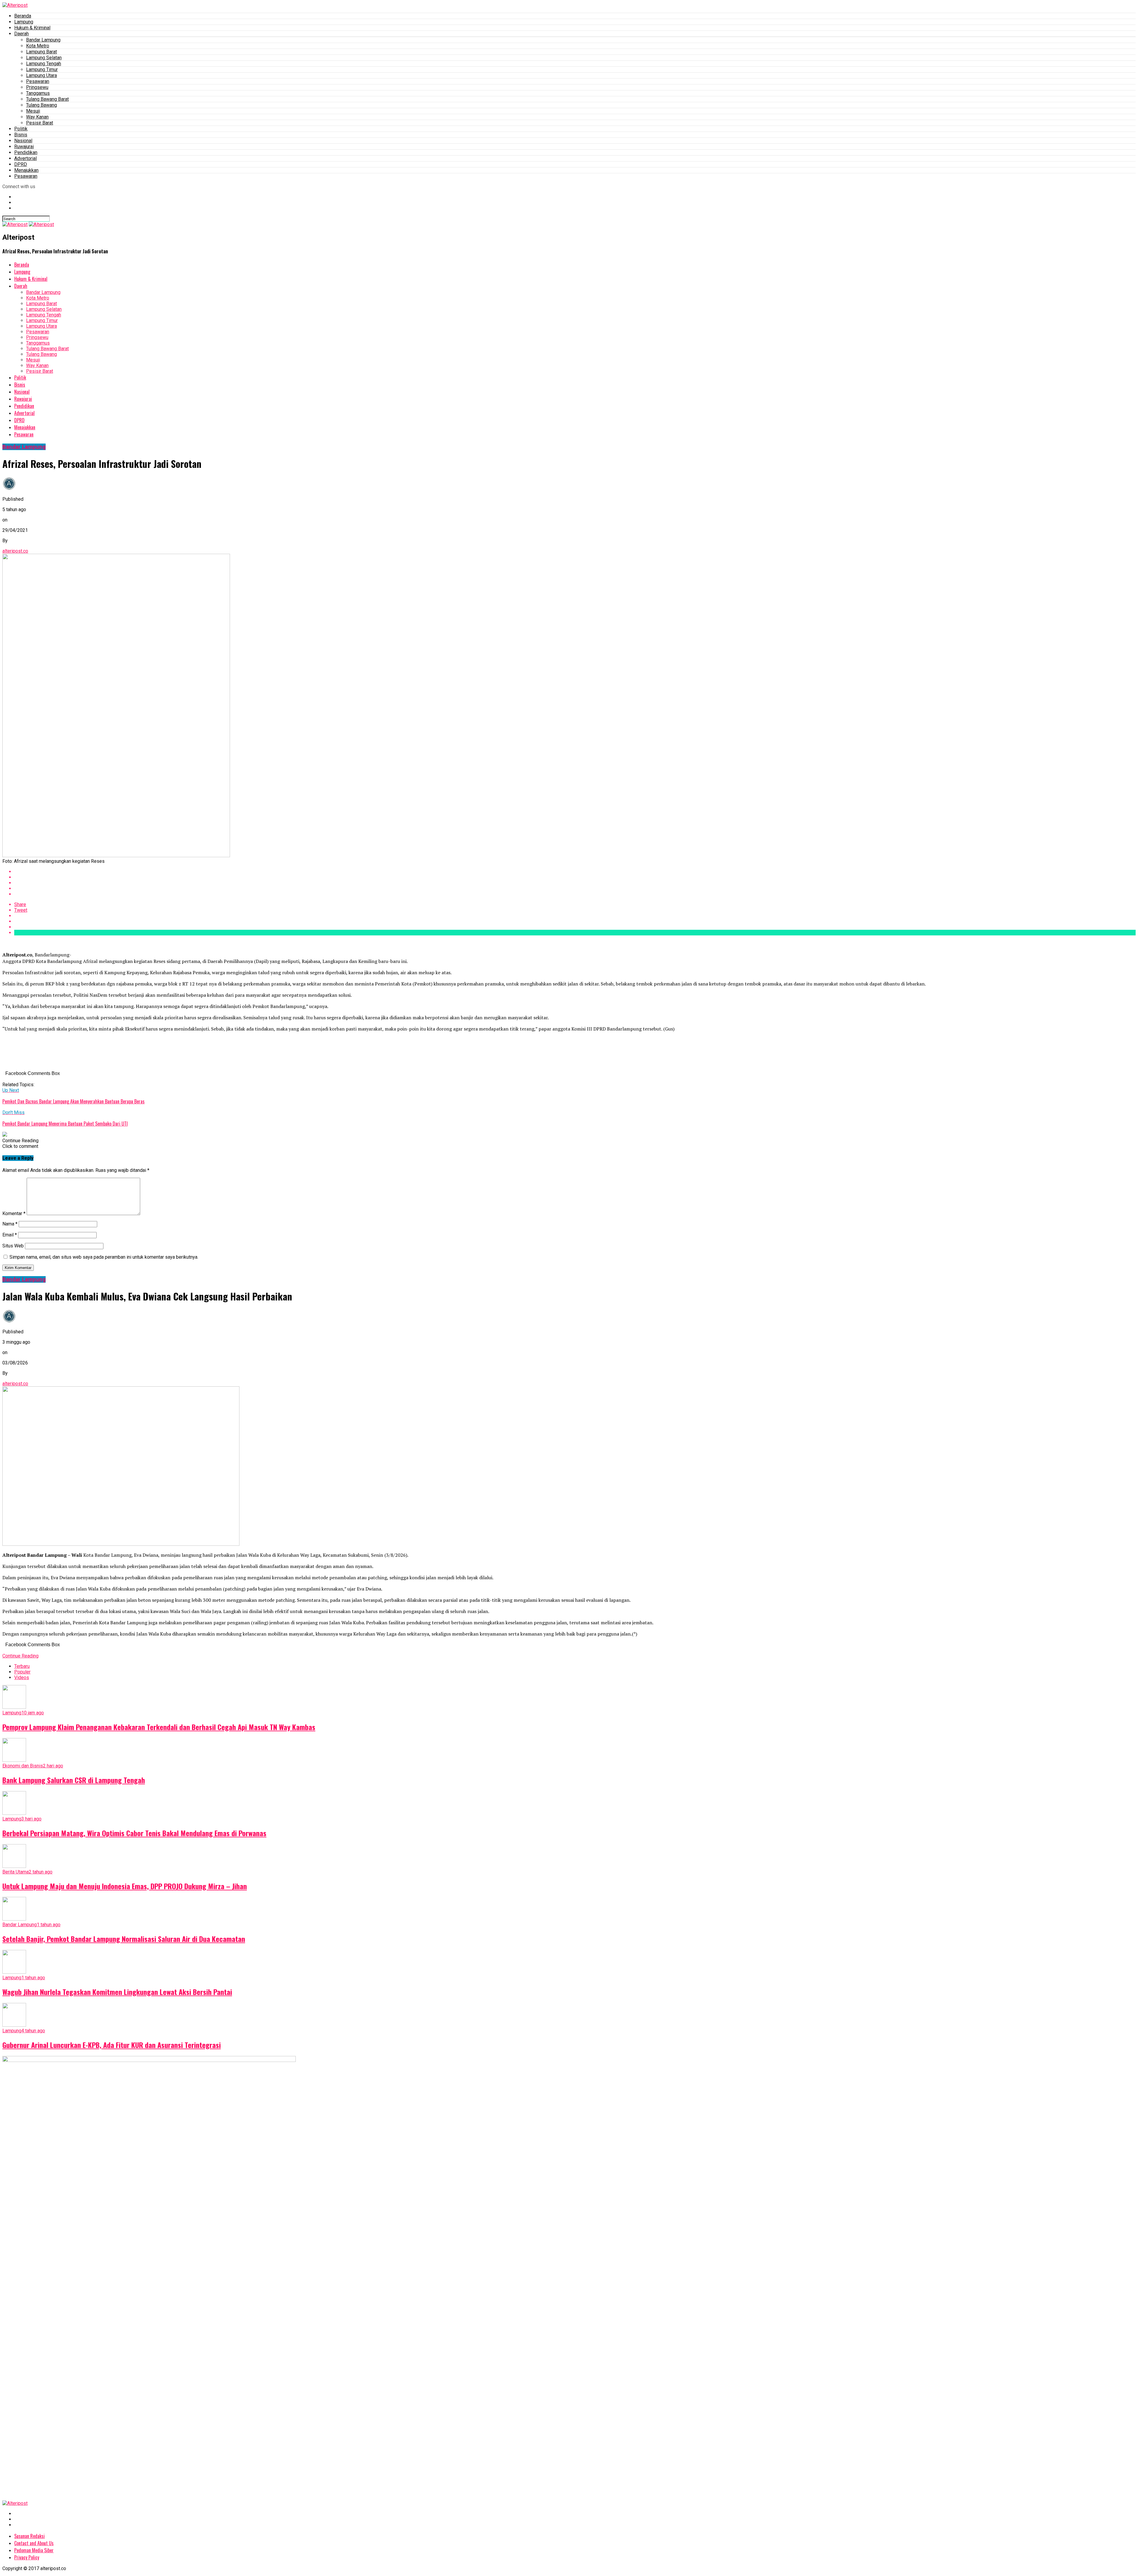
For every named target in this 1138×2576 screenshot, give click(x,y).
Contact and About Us (34, 2543)
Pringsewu (37, 87)
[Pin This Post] (575, 883)
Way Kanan (37, 117)
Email (10, 1235)
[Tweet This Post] (575, 877)
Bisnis (21, 135)
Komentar (14, 1213)
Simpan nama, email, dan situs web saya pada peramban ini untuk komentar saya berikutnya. (104, 1257)
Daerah (21, 34)
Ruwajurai (24, 147)
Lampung (24, 22)
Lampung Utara (41, 75)
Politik (21, 129)
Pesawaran (38, 81)
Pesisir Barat (40, 123)
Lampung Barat (41, 52)
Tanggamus (38, 93)
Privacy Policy (27, 2557)
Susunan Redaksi (29, 2536)
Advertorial (25, 158)
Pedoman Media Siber (34, 2550)
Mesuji (33, 111)
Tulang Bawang (41, 105)
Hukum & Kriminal (32, 28)
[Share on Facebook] (575, 872)
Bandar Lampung (43, 40)
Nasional (23, 141)
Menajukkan (26, 170)
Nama (10, 1224)
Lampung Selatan (44, 58)
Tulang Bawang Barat (47, 99)
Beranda (23, 16)
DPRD (21, 164)
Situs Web (13, 1246)
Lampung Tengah (44, 64)
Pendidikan (26, 152)
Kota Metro (38, 46)
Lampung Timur (42, 69)
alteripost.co (15, 551)
